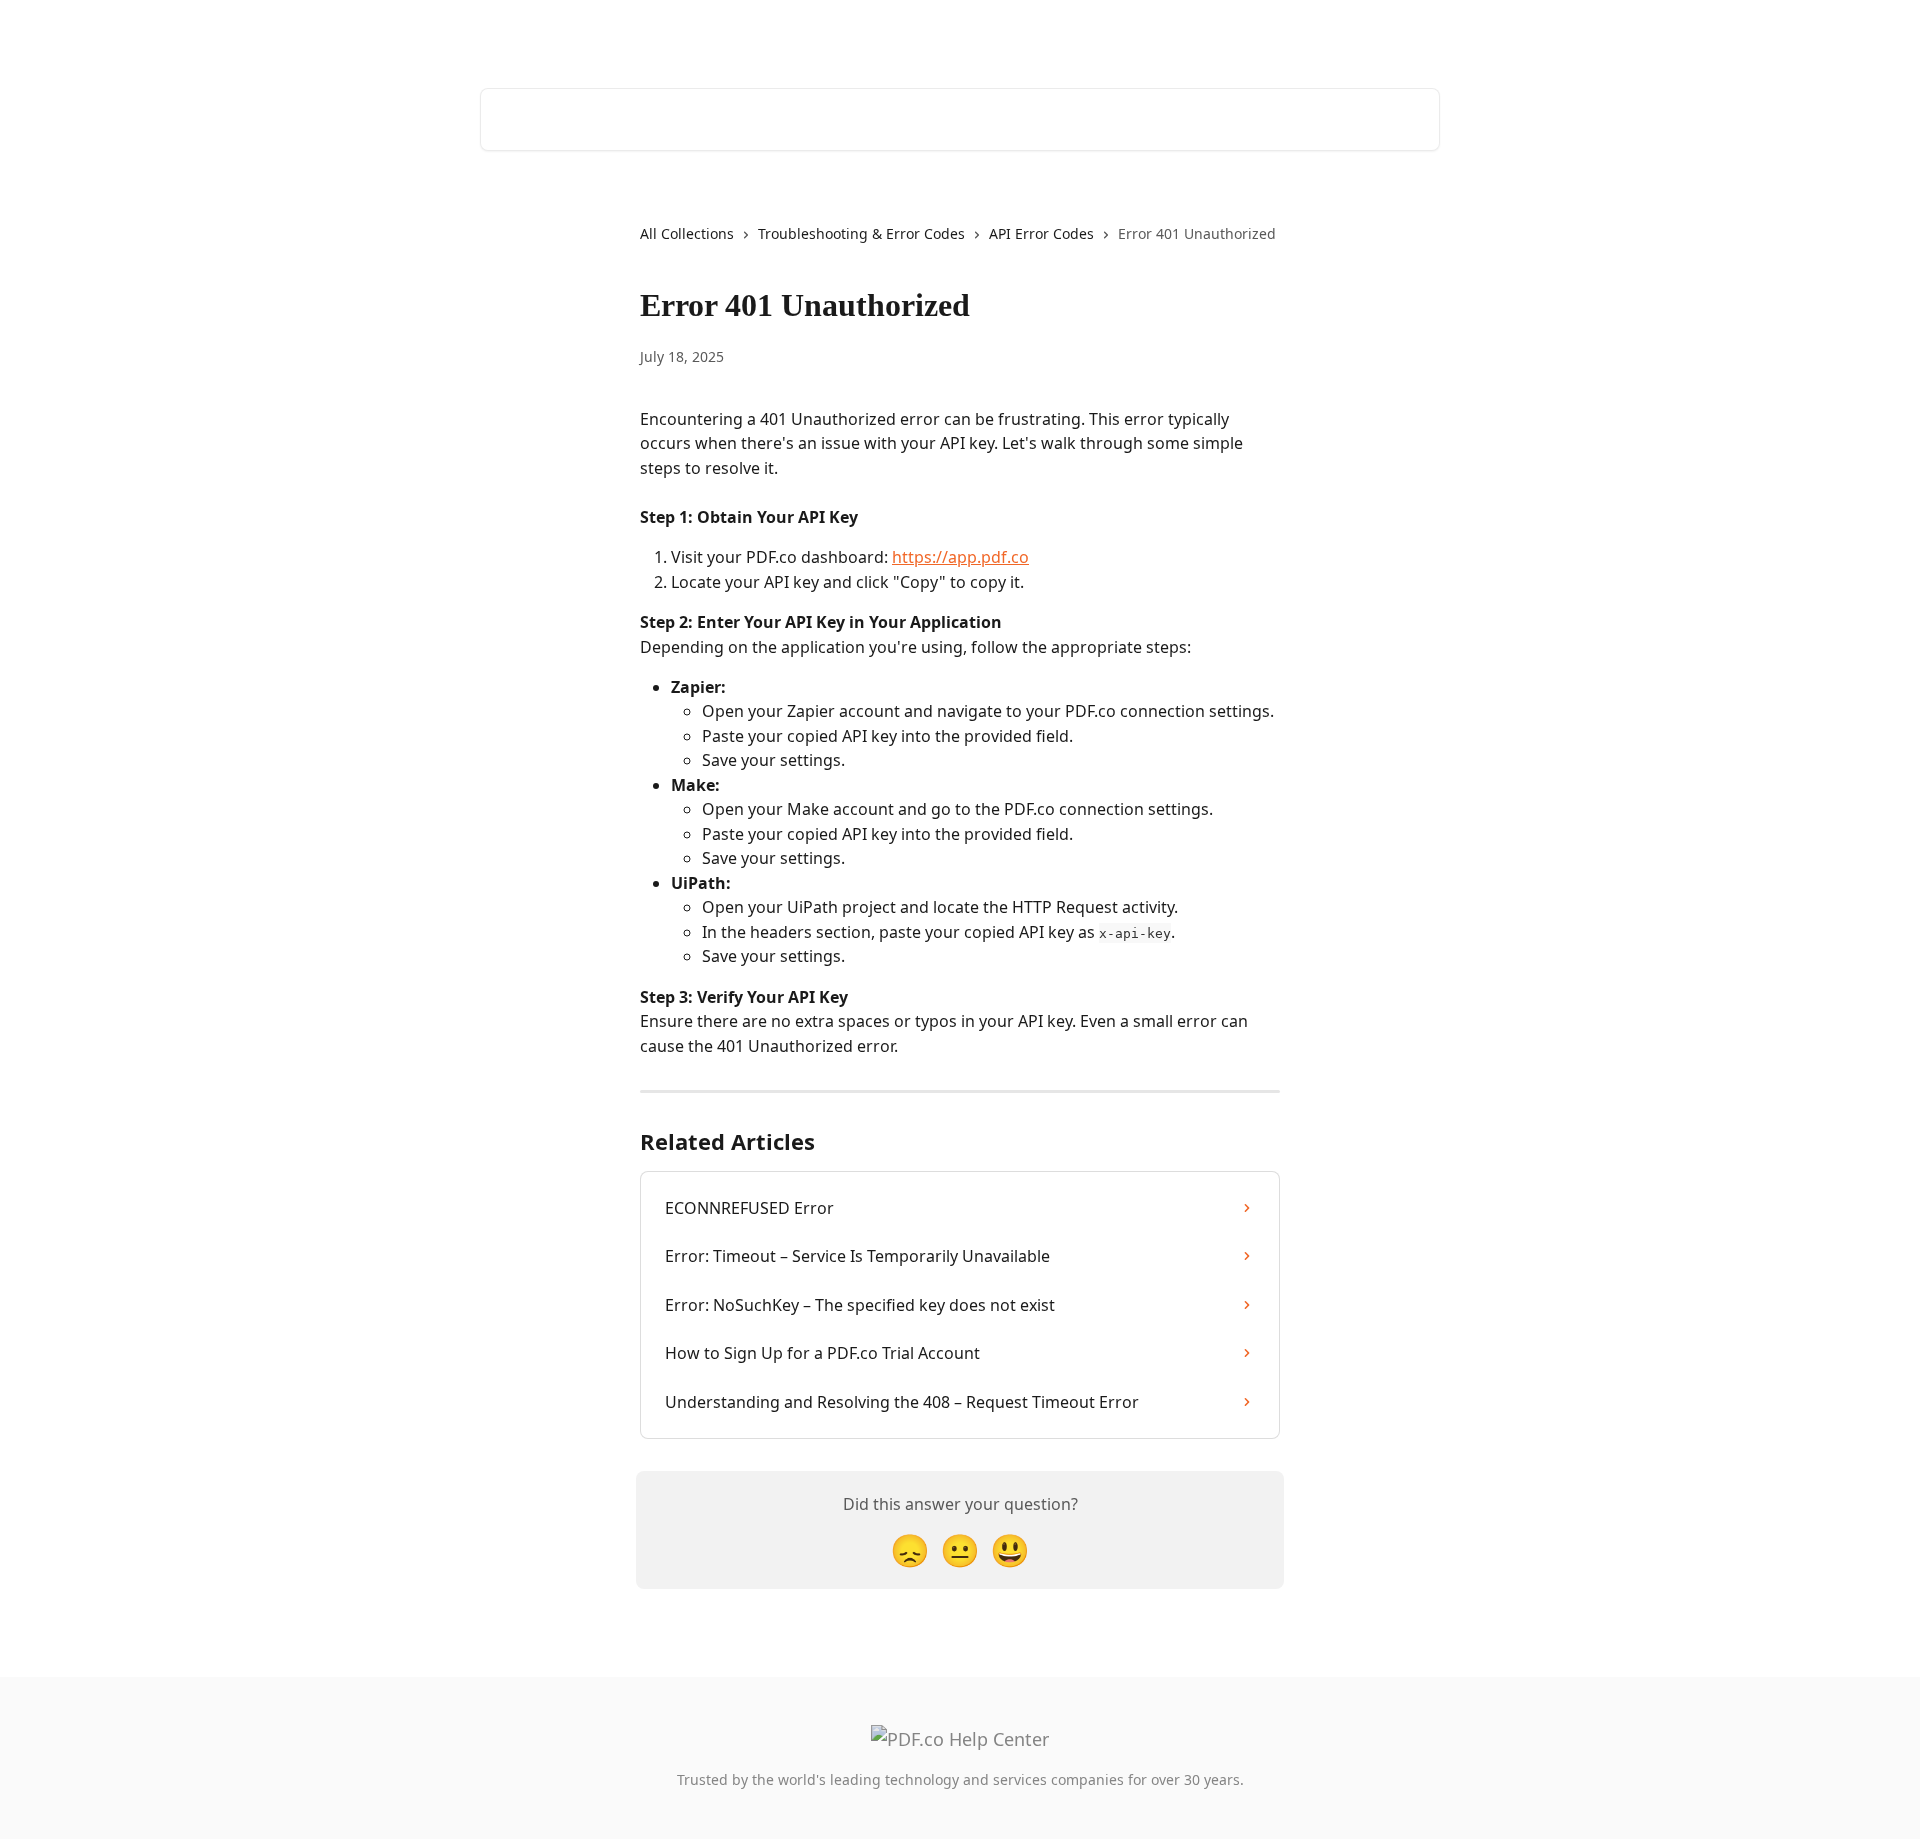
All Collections (687, 233)
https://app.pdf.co (960, 557)
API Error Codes (1041, 233)
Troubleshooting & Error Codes (861, 233)
